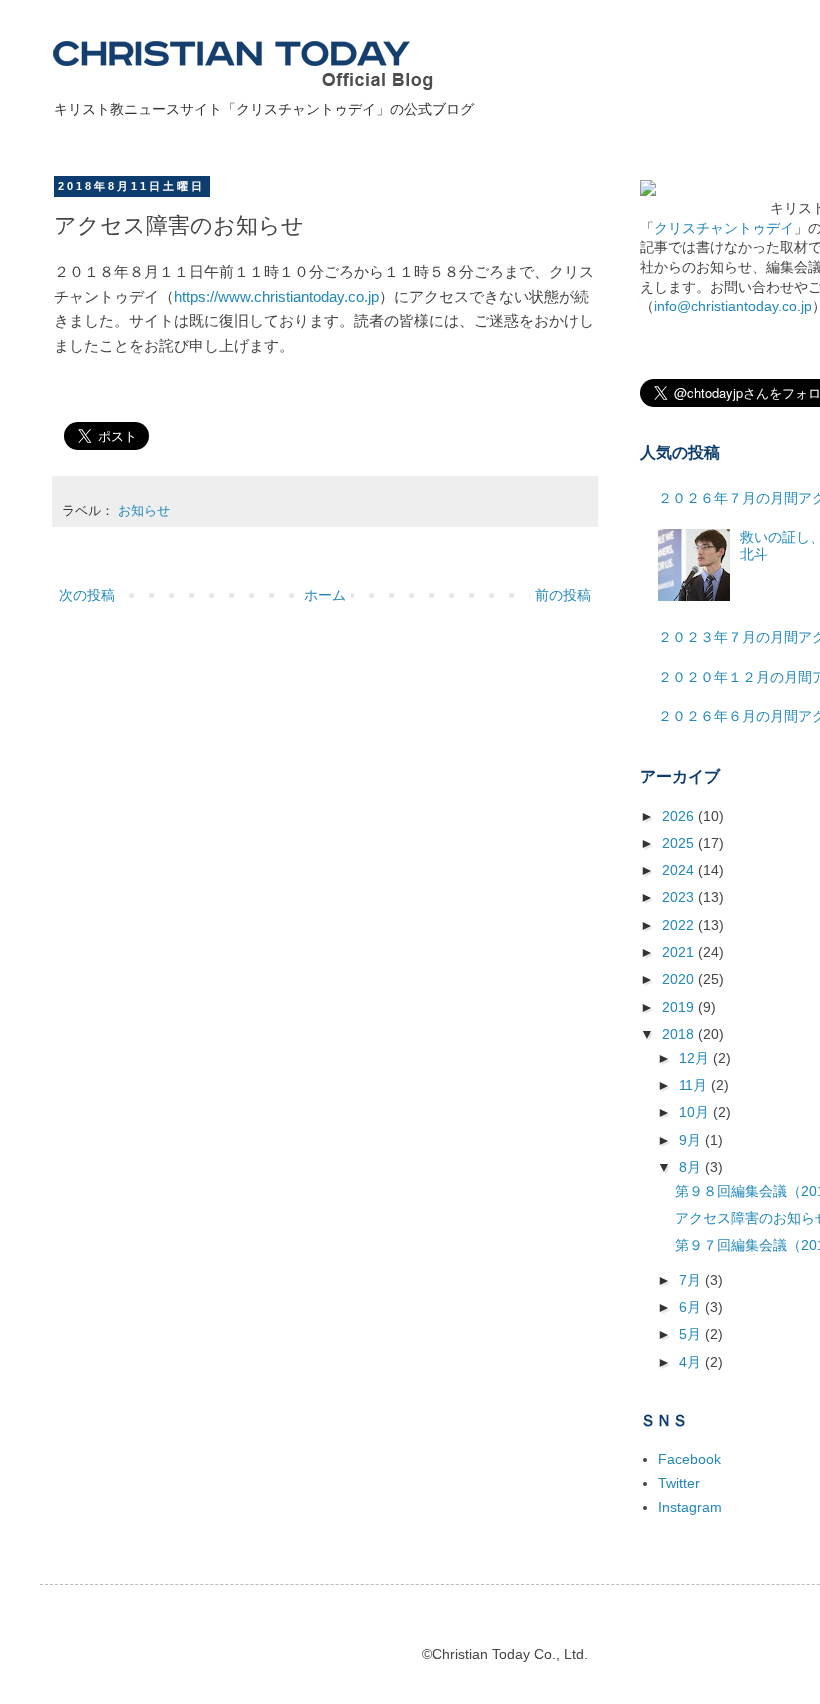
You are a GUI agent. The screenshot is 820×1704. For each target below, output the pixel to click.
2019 (680, 1007)
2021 (680, 952)
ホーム (325, 595)
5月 (692, 1334)
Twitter (679, 1483)
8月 (692, 1167)
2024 (680, 870)
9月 (692, 1140)
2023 (680, 897)
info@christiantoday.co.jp (733, 306)
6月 (692, 1307)
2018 (680, 1034)
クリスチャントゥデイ (724, 228)
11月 (695, 1085)
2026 (680, 816)
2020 (680, 979)
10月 (696, 1112)
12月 (696, 1058)
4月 (692, 1362)
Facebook (689, 1459)
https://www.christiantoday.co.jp (276, 296)
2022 (680, 925)
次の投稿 (87, 595)
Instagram (690, 1507)
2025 (680, 843)
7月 (692, 1280)
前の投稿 (563, 595)
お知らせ (144, 511)
